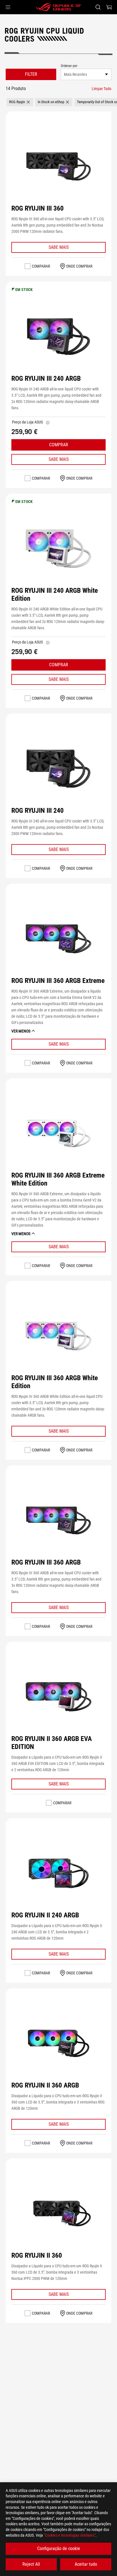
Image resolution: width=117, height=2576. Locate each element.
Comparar (41, 266)
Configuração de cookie (59, 2548)
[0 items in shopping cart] (109, 7)
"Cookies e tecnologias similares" (70, 2535)
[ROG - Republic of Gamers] (58, 7)
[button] (8, 7)
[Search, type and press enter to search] (98, 7)
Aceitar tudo (86, 2564)
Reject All (31, 2564)
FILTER (31, 74)
